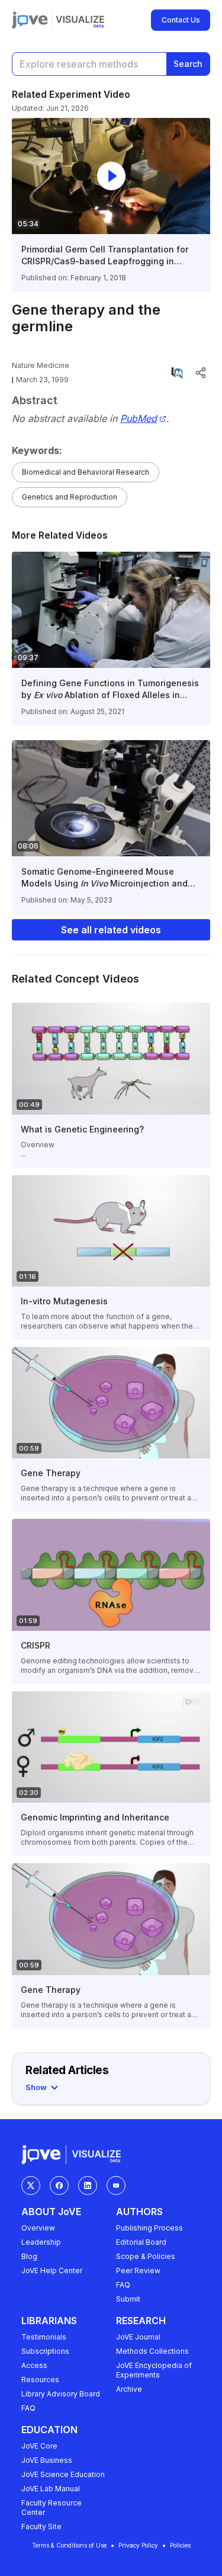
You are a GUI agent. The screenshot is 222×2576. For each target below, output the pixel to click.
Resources (40, 2380)
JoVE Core (39, 2446)
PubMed (139, 419)
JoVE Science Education (63, 2474)
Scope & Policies (146, 2256)
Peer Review (138, 2271)
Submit (128, 2299)
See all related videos (111, 930)
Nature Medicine (41, 365)
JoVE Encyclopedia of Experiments (154, 2370)
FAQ (123, 2285)
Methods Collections (152, 2351)
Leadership (41, 2242)
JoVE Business (47, 2460)
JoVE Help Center (52, 2271)
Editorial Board (141, 2242)
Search (188, 64)
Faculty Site (41, 2527)
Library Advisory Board (61, 2394)
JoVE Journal (138, 2337)
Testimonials (44, 2337)
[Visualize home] (80, 20)
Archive (129, 2389)
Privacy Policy (138, 2545)
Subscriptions (45, 2351)
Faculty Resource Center (52, 2508)
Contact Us (181, 20)
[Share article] (201, 373)
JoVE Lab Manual (51, 2489)
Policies (180, 2545)
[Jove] (30, 20)
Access (34, 2365)
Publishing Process (149, 2228)
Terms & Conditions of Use (69, 2545)
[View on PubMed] (177, 373)
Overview (38, 2228)
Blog (29, 2256)
